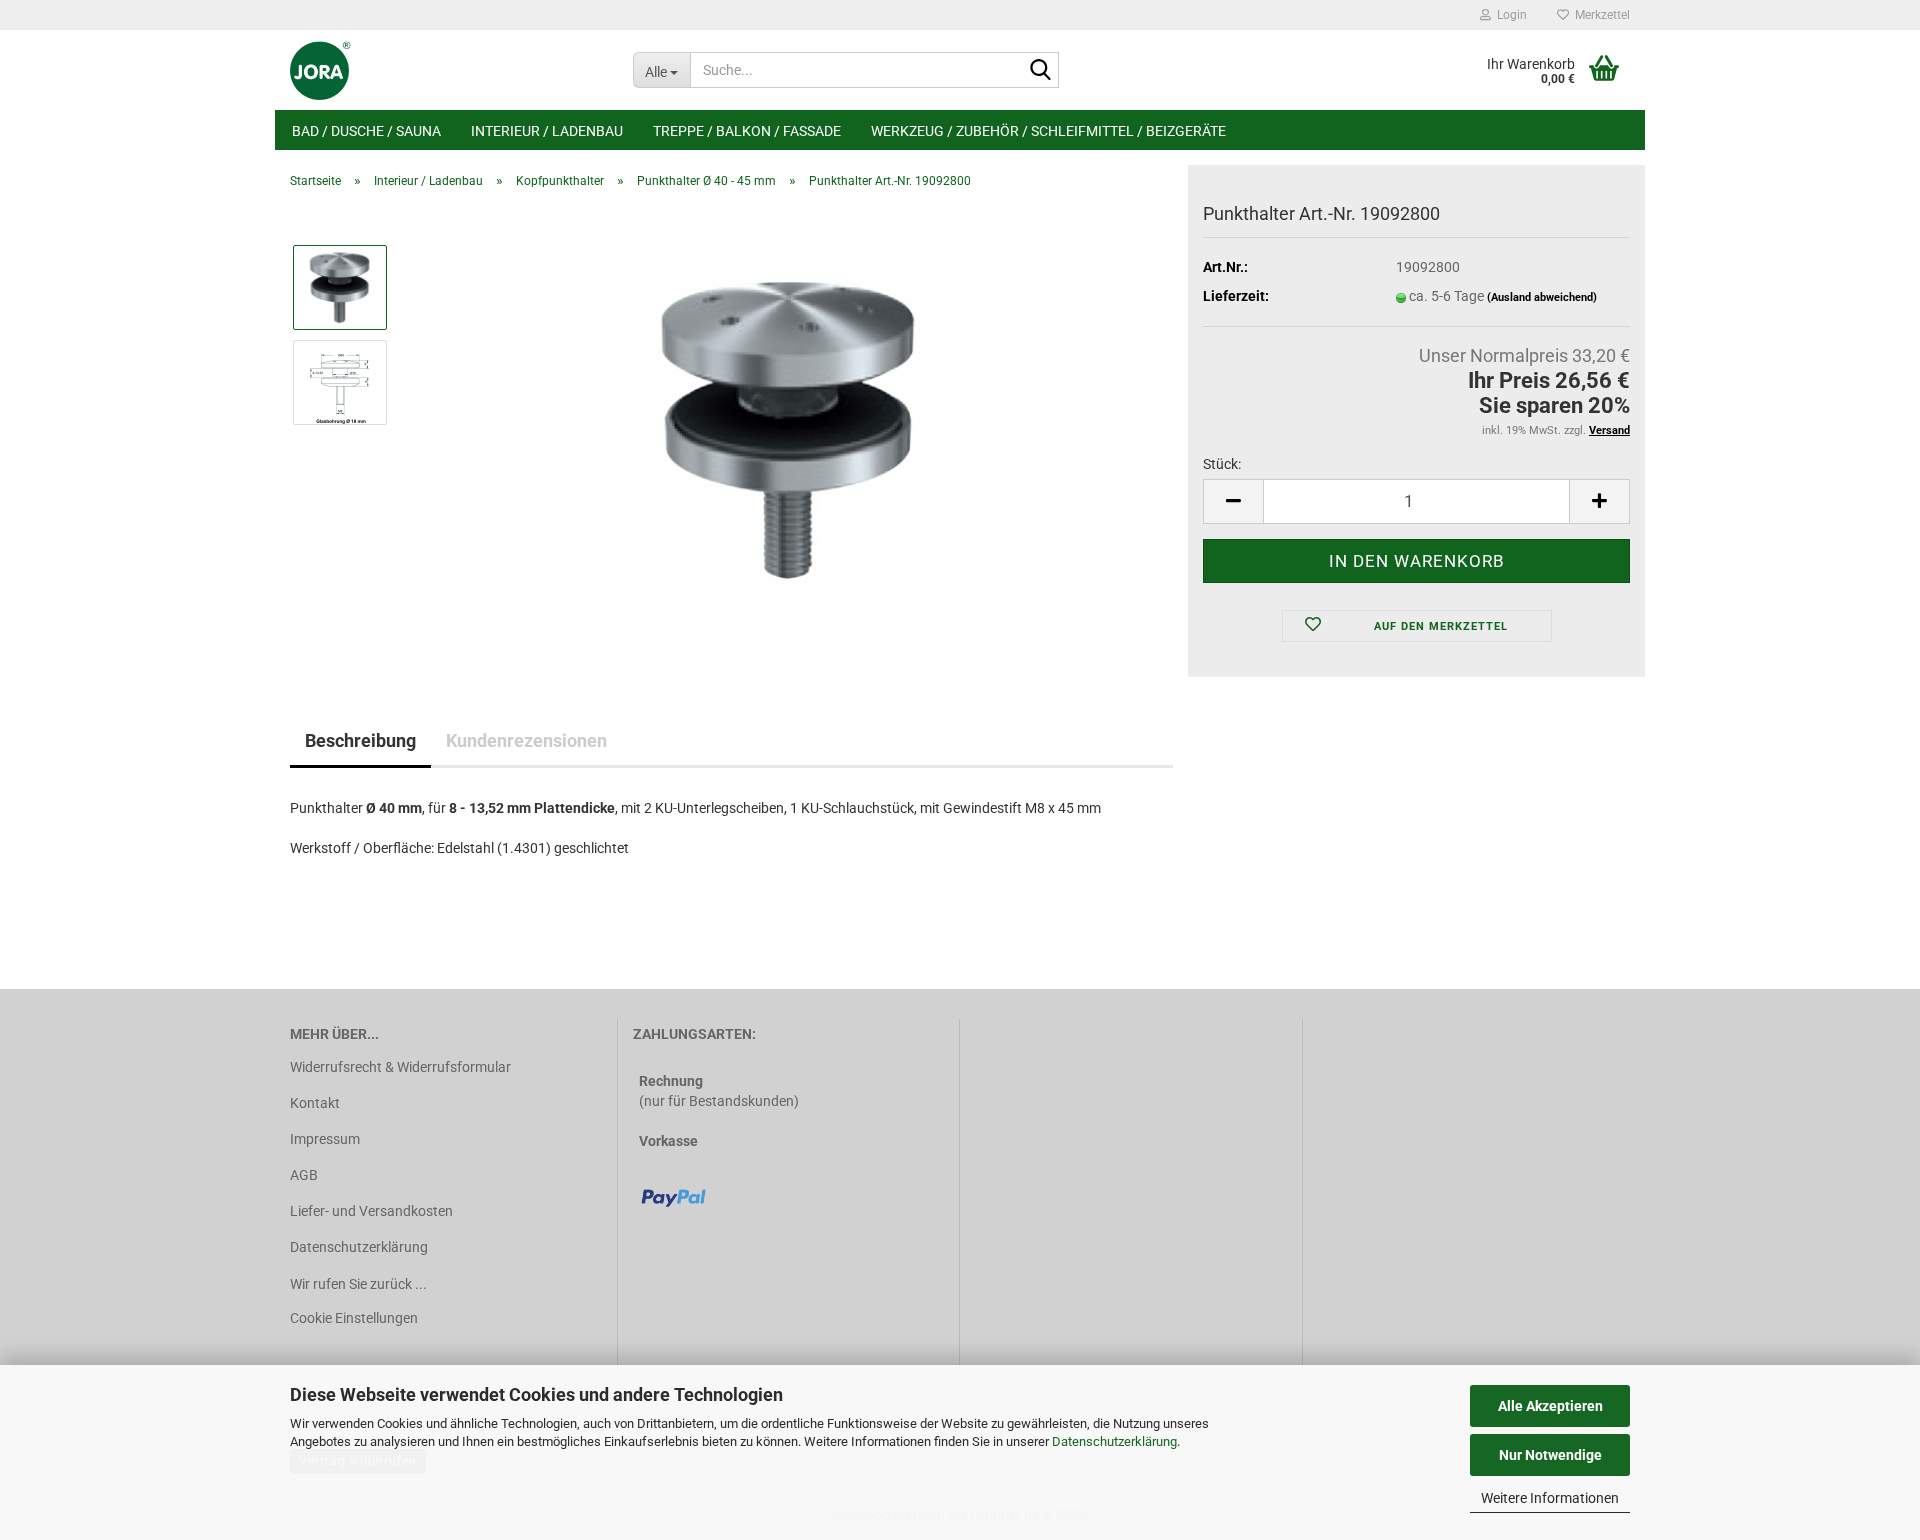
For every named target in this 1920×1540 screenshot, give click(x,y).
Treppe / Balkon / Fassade (747, 131)
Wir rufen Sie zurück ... (358, 1284)
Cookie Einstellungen (354, 1318)
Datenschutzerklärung (1114, 1441)
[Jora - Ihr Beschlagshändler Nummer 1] (446, 70)
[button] (1233, 501)
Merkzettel (1599, 15)
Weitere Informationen (1550, 1498)
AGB (304, 1175)
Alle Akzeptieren (1550, 1406)
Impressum (325, 1139)
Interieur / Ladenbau (547, 131)
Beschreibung (360, 740)
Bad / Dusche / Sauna (366, 131)
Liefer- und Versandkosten (371, 1211)
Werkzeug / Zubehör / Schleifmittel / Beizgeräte (1048, 131)
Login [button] (1509, 15)
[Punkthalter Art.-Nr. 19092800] (789, 429)
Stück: (1222, 464)
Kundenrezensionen (526, 740)
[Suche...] (1040, 71)
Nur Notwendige (1550, 1455)
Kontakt (315, 1103)
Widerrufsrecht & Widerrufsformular (400, 1067)
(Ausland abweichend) (1542, 297)
